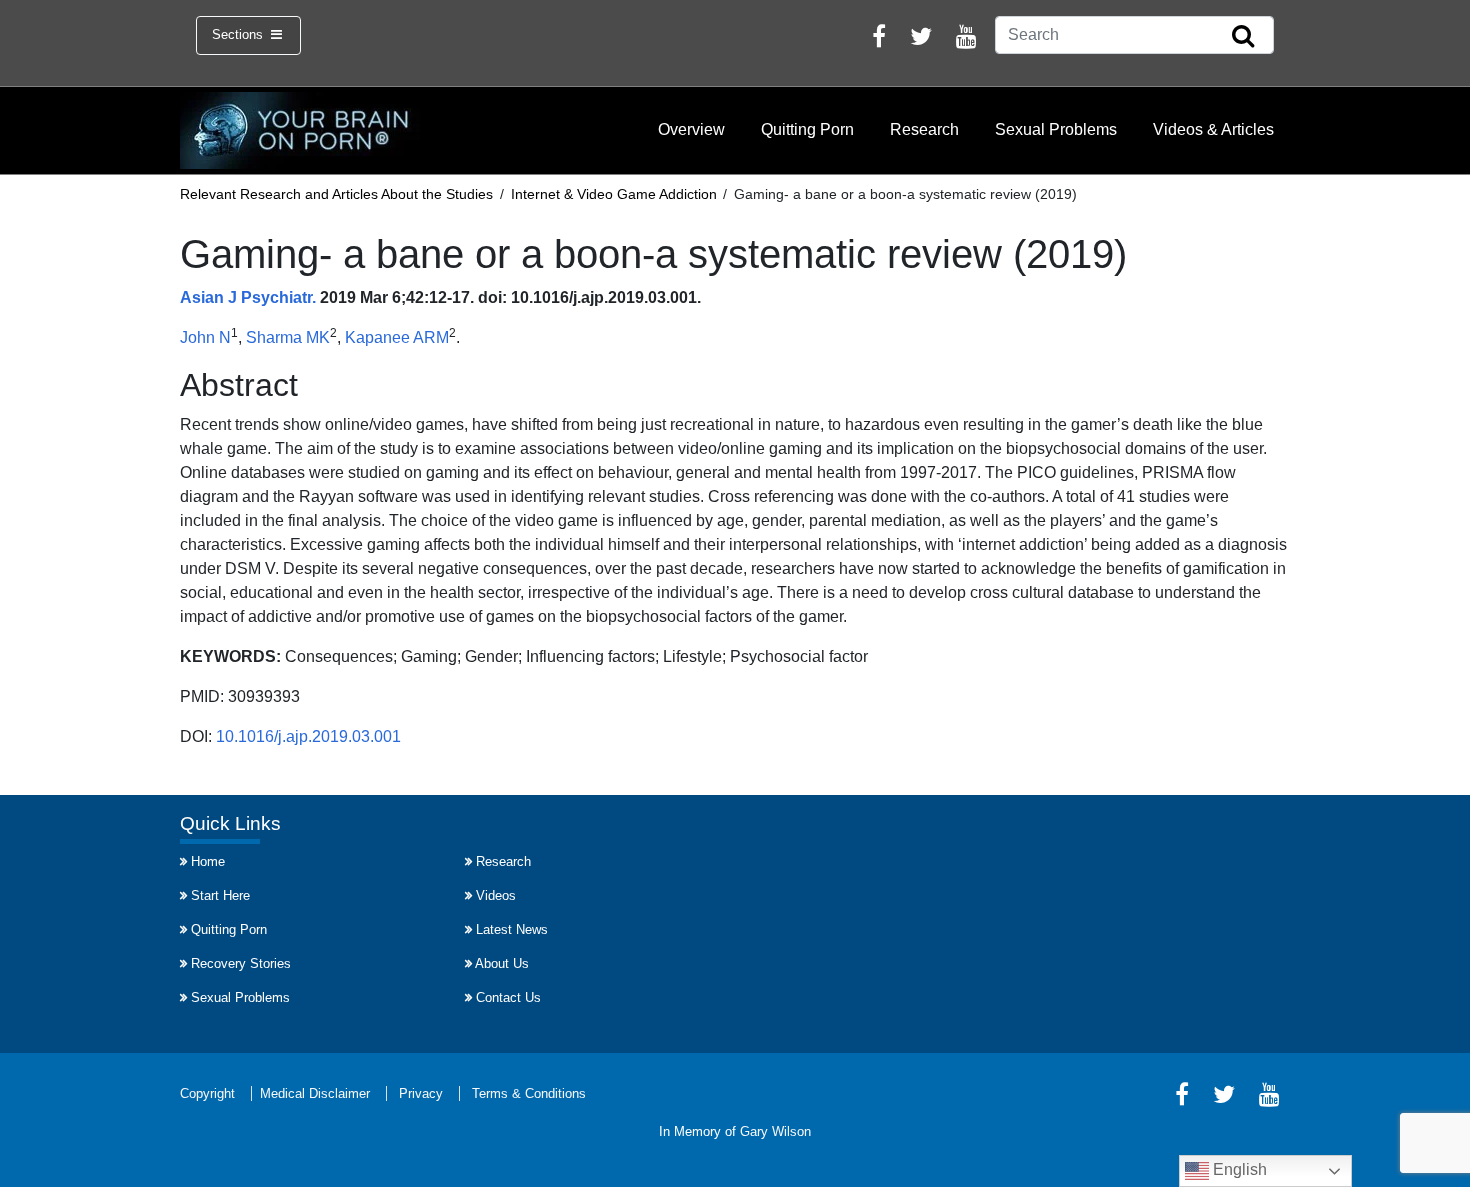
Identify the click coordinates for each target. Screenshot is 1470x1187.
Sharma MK (288, 337)
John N (205, 337)
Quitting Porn (807, 129)
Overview (691, 129)
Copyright (207, 1093)
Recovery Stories (241, 963)
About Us (502, 963)
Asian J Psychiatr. (248, 297)
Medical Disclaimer (315, 1093)
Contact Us (508, 997)
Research (924, 129)
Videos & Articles (1213, 129)
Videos (496, 895)
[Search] (1243, 37)
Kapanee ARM (397, 337)
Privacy (421, 1093)
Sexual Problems (1056, 129)
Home (208, 861)
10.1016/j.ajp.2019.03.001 (308, 736)
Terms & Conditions (529, 1093)
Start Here (220, 895)
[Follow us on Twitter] (921, 39)
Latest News (512, 929)
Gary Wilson (775, 1131)
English (1238, 1169)
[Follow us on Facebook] (879, 39)
